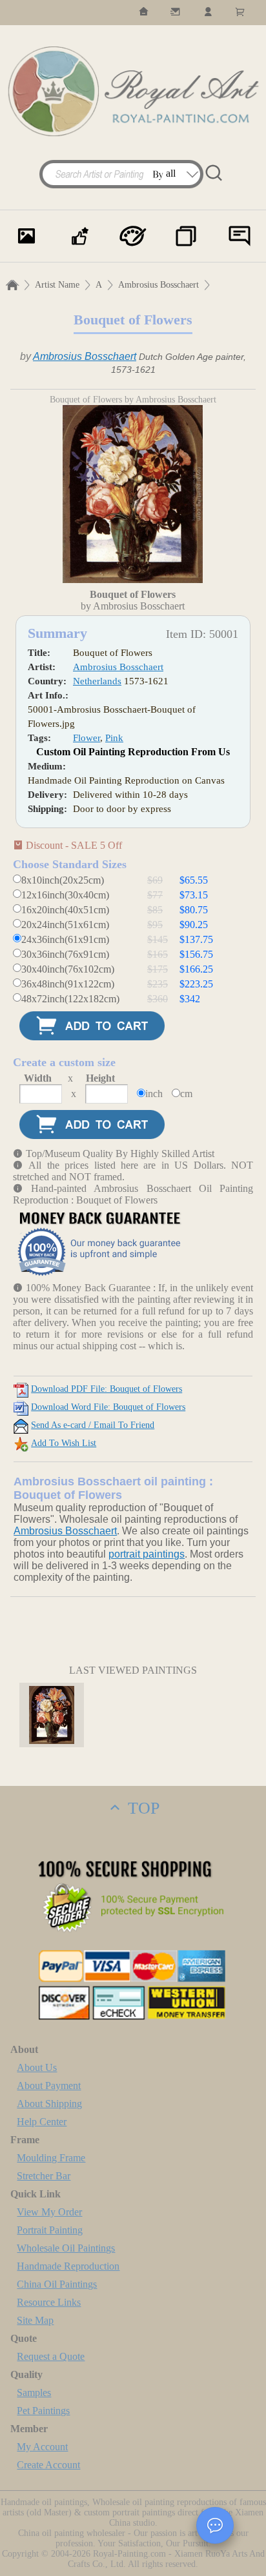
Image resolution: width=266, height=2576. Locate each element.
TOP (141, 1808)
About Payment (49, 2086)
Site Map (35, 2320)
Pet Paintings (43, 2411)
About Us (37, 2067)
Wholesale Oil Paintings (66, 2248)
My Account (42, 2447)
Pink (114, 738)
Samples (34, 2393)
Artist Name (57, 285)
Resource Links (49, 2302)
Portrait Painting (50, 2230)
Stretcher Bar (44, 2176)
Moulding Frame (51, 2158)
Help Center (42, 2122)
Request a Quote (51, 2356)
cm (186, 1094)
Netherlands (97, 681)
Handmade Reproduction (68, 2266)
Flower (87, 738)
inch (154, 1094)
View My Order (49, 2212)
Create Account (48, 2465)
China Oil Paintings (57, 2284)
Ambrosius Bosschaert (159, 285)
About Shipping (49, 2104)
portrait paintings (147, 1554)
